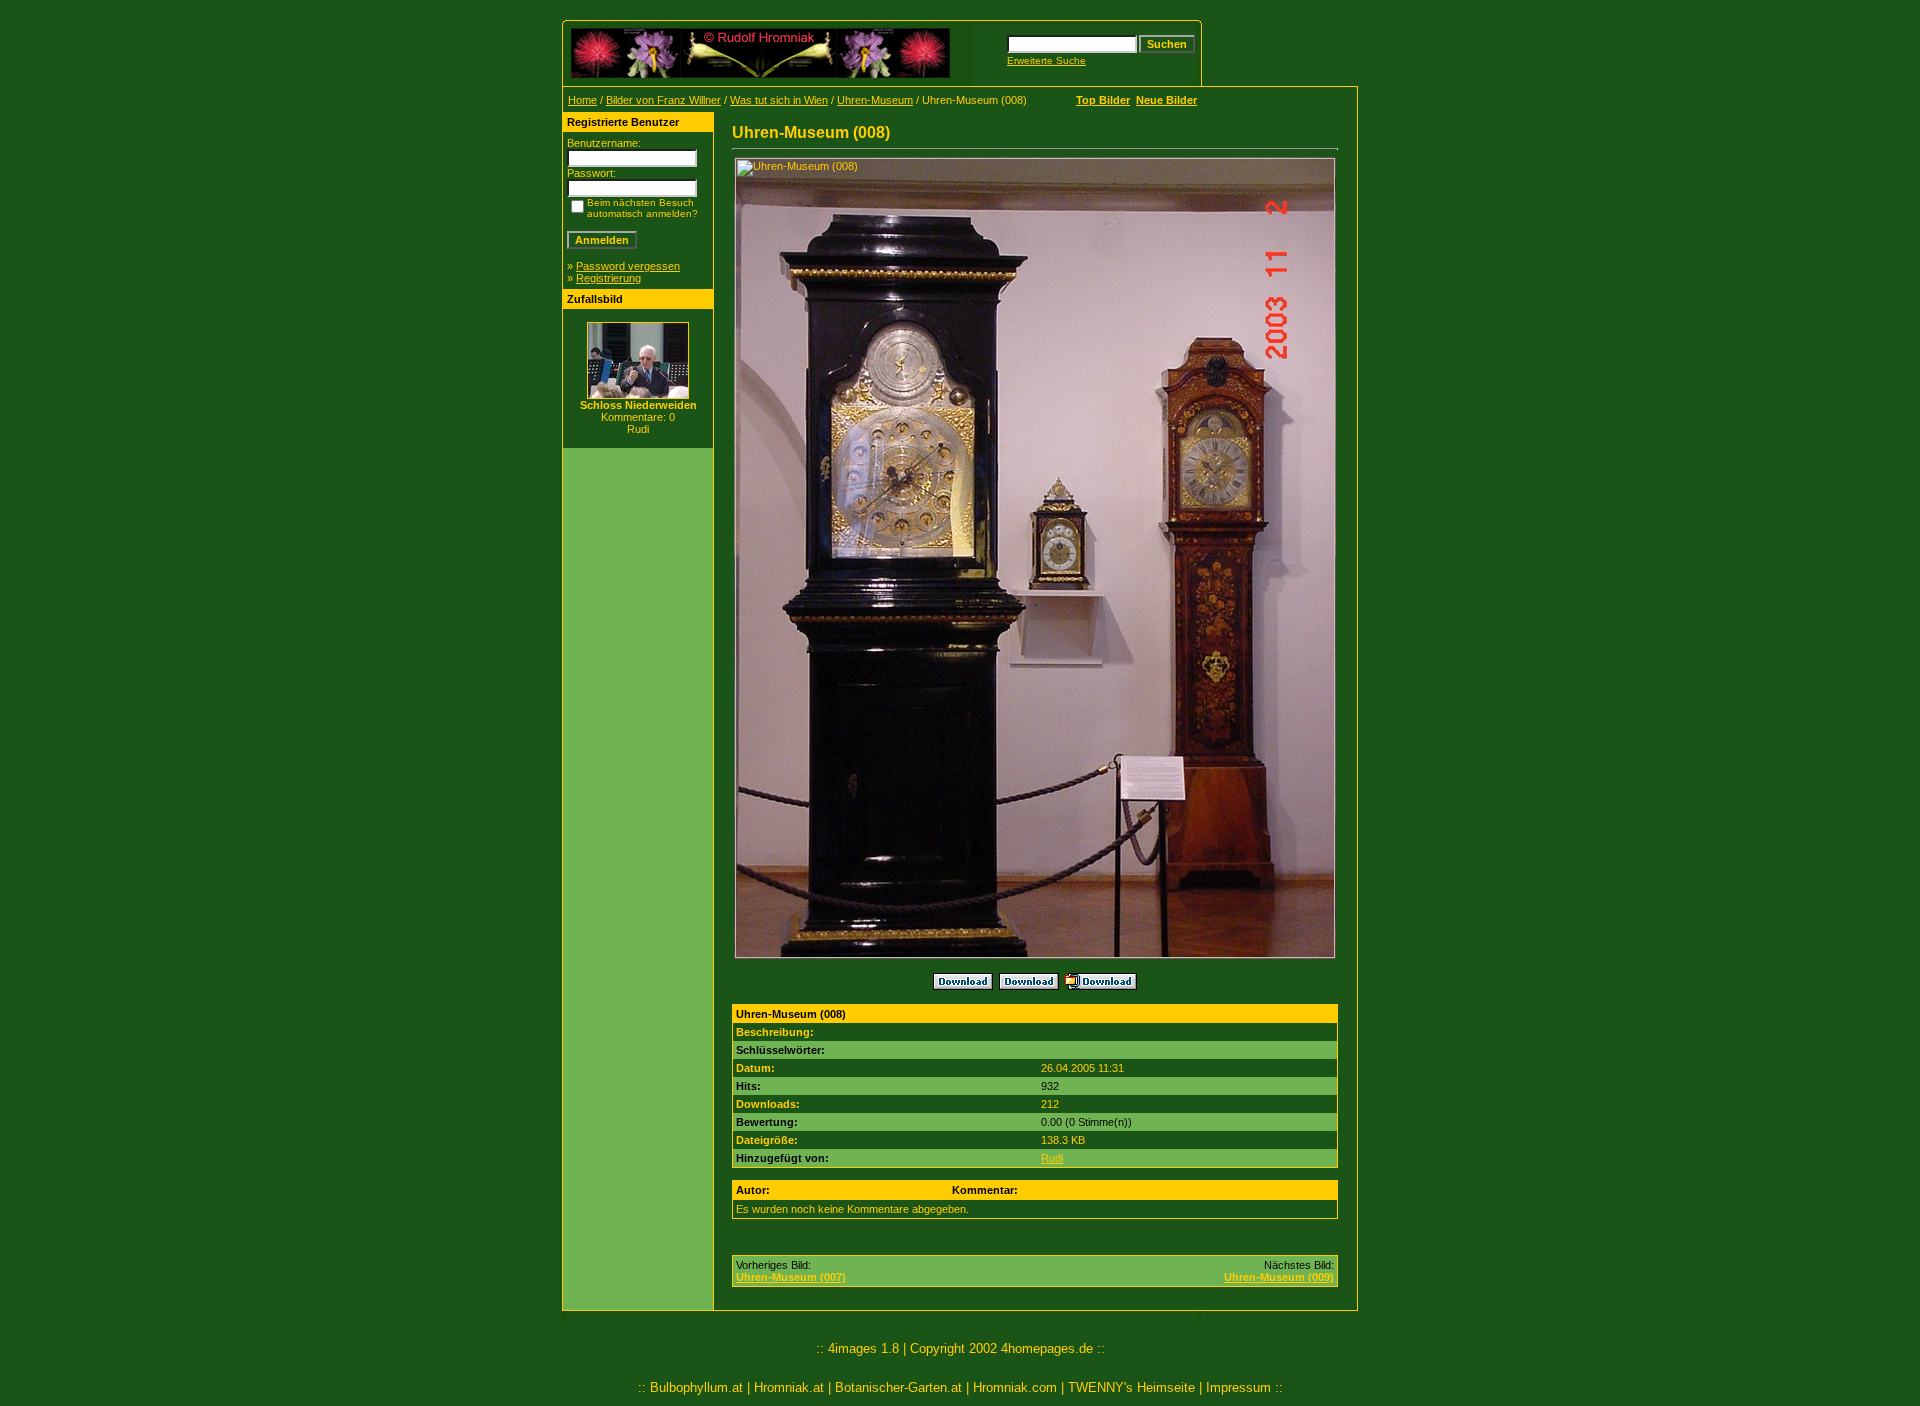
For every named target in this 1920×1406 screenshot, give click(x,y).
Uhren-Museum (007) (791, 1277)
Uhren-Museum (875, 100)
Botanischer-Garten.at (898, 1387)
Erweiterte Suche (1046, 60)
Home (582, 100)
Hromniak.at (789, 1387)
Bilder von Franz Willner (663, 100)
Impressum (1238, 1387)
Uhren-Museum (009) (1279, 1277)
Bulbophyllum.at (696, 1387)
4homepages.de (1047, 1348)
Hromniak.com (1015, 1387)
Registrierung (608, 278)
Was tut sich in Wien (779, 100)
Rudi (1052, 1158)
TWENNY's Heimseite (1131, 1387)
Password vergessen (628, 266)
